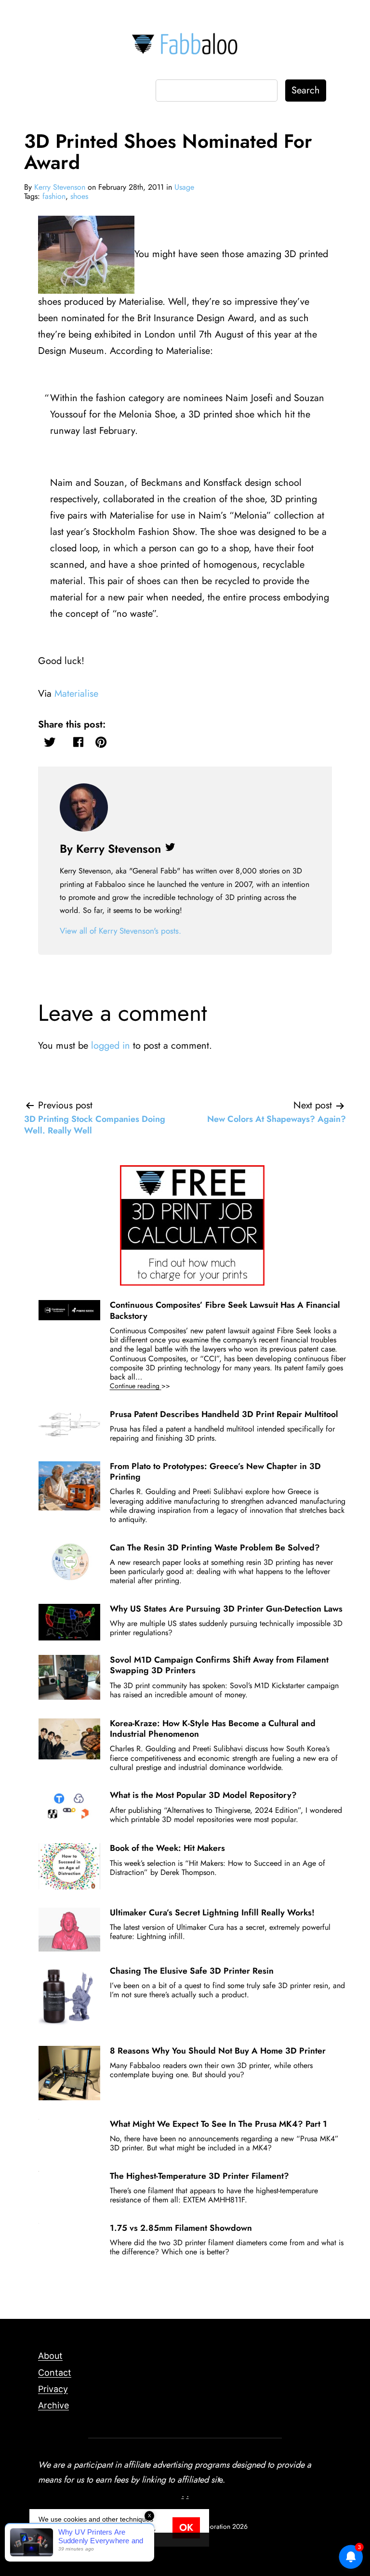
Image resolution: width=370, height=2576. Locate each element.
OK (186, 2528)
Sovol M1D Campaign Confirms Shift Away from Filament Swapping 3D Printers (219, 1665)
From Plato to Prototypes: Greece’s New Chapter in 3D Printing (215, 1471)
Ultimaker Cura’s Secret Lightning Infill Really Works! (212, 1912)
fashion (54, 196)
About (50, 2356)
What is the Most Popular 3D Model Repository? (203, 1795)
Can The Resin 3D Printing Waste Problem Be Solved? (215, 1548)
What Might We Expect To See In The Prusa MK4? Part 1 (218, 2124)
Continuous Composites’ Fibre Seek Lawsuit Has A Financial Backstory (225, 1310)
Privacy (53, 2389)
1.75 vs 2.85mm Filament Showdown (181, 2228)
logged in (111, 1046)
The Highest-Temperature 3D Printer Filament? (199, 2176)
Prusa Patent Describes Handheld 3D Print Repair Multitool (224, 1414)
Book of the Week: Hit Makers (167, 1848)
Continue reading (153, 1386)
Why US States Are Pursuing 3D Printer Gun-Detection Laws (226, 1609)
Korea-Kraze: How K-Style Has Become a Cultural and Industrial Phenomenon (213, 1729)
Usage (184, 187)
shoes (79, 196)
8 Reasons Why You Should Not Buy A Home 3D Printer (218, 2051)
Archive (53, 2405)
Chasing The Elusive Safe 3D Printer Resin (192, 1971)
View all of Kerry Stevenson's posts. (120, 931)
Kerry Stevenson (60, 187)
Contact (55, 2373)
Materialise (76, 694)
